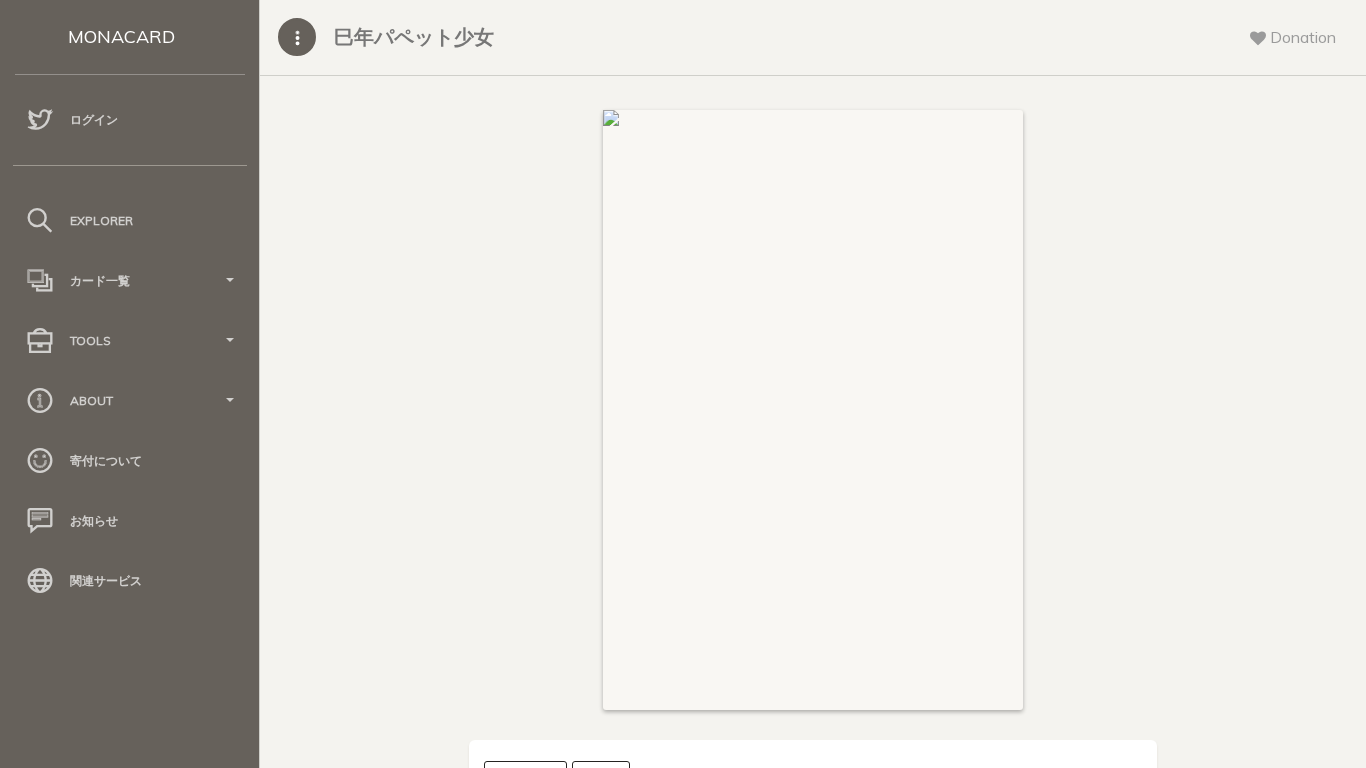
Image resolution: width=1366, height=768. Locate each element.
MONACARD (121, 36)
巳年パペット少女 (414, 36)
